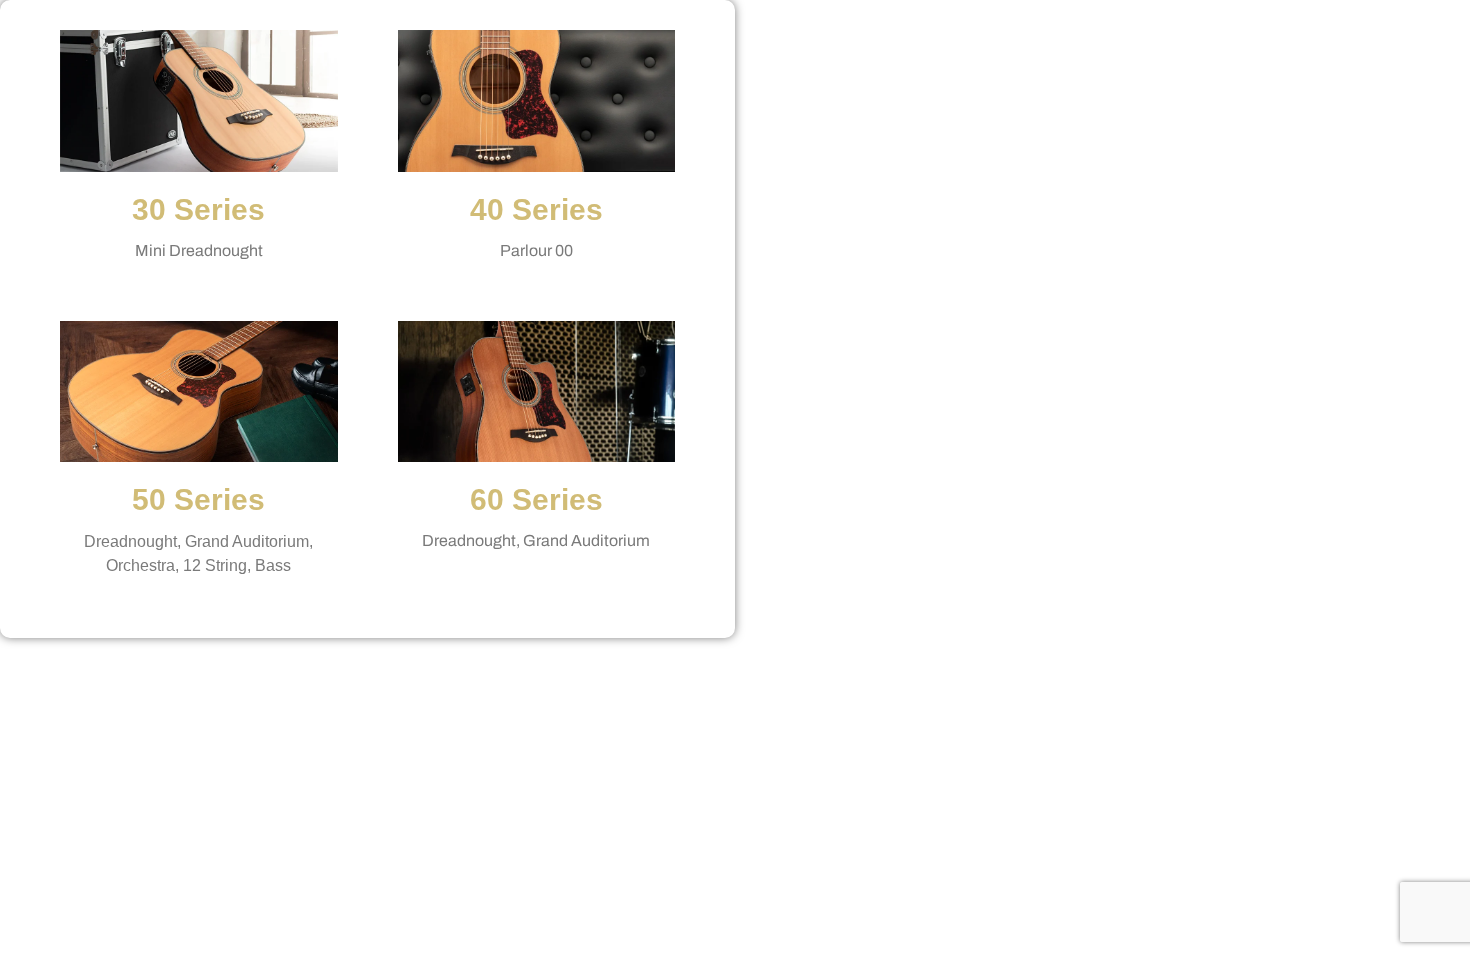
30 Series (198, 209)
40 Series (536, 209)
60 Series (536, 499)
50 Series (198, 499)
